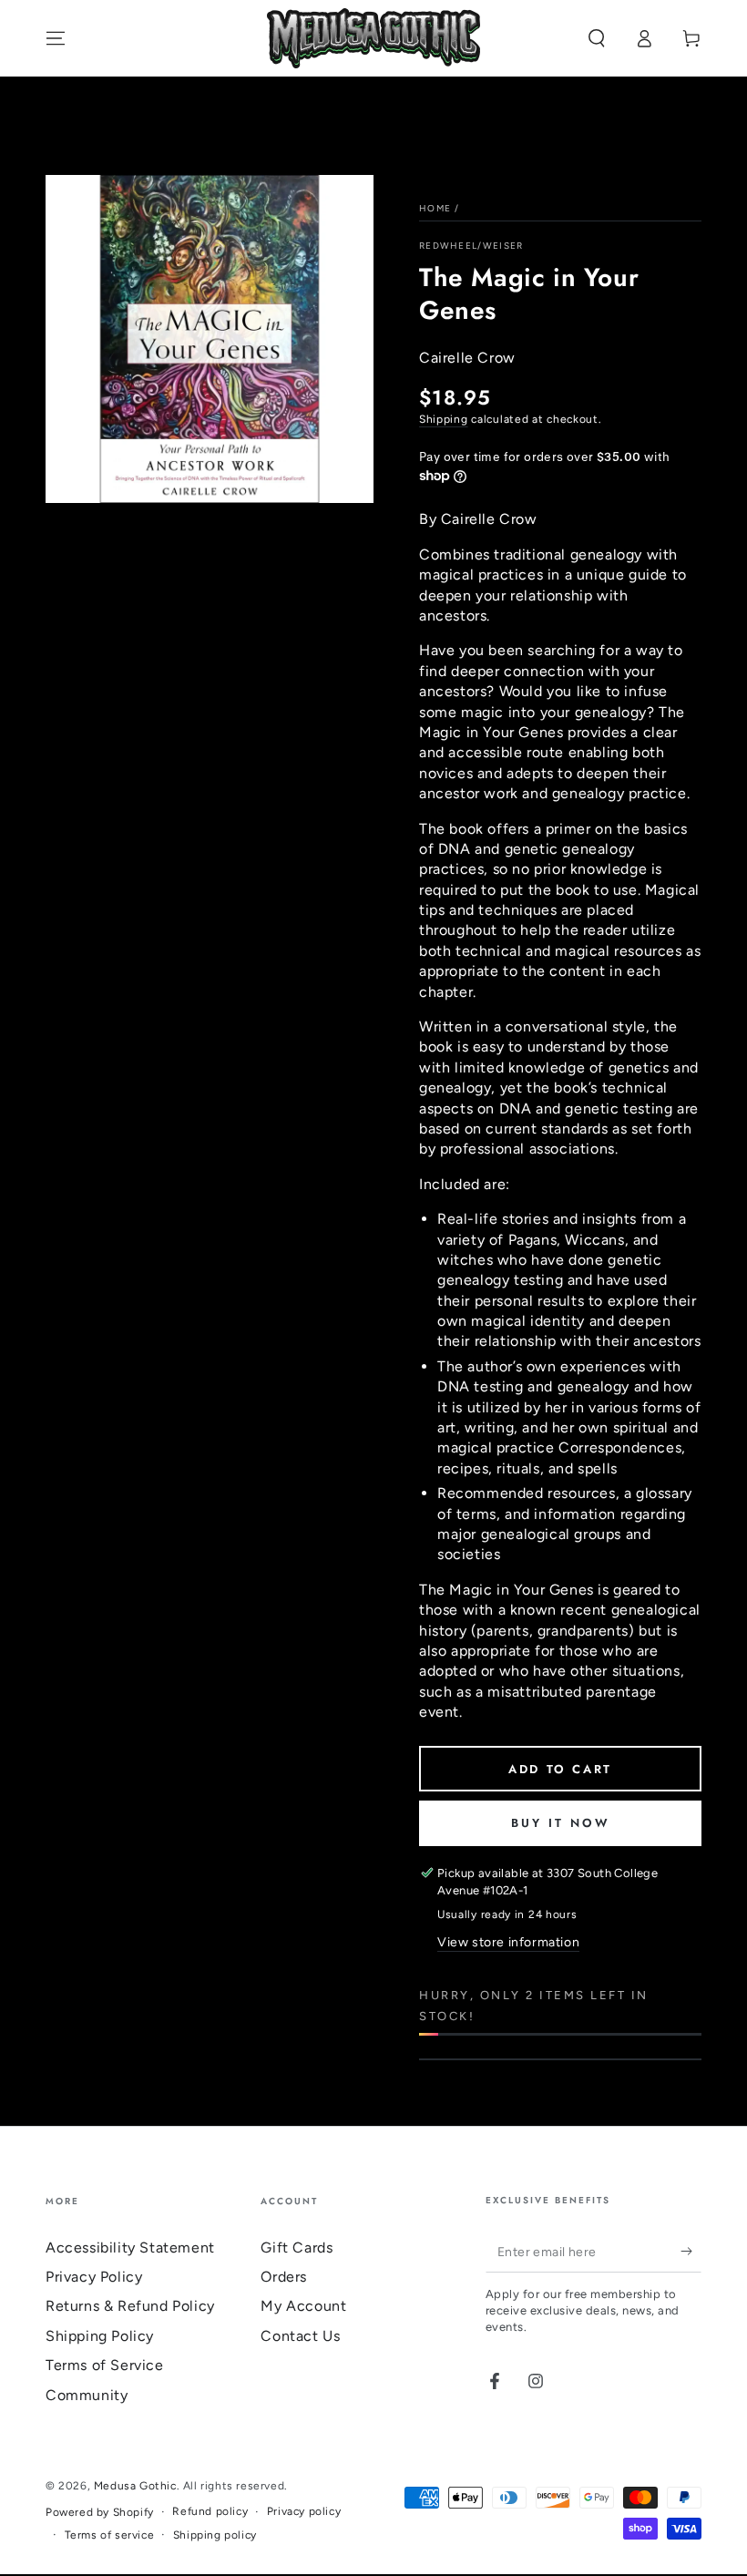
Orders (284, 2277)
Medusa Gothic (135, 2486)
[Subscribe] (691, 2252)
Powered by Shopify (100, 2512)
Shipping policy (215, 2535)
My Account (303, 2306)
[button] (597, 38)
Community (87, 2395)
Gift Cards (297, 2248)
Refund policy (210, 2511)
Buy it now (561, 1823)
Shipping (444, 419)
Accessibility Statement (130, 2248)
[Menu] (56, 38)
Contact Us (300, 2336)
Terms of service (110, 2535)
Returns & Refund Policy (130, 2306)
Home (435, 208)
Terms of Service (105, 2365)
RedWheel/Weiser (471, 246)
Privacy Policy (94, 2277)
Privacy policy (304, 2511)
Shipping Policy (100, 2336)
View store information (508, 1942)
